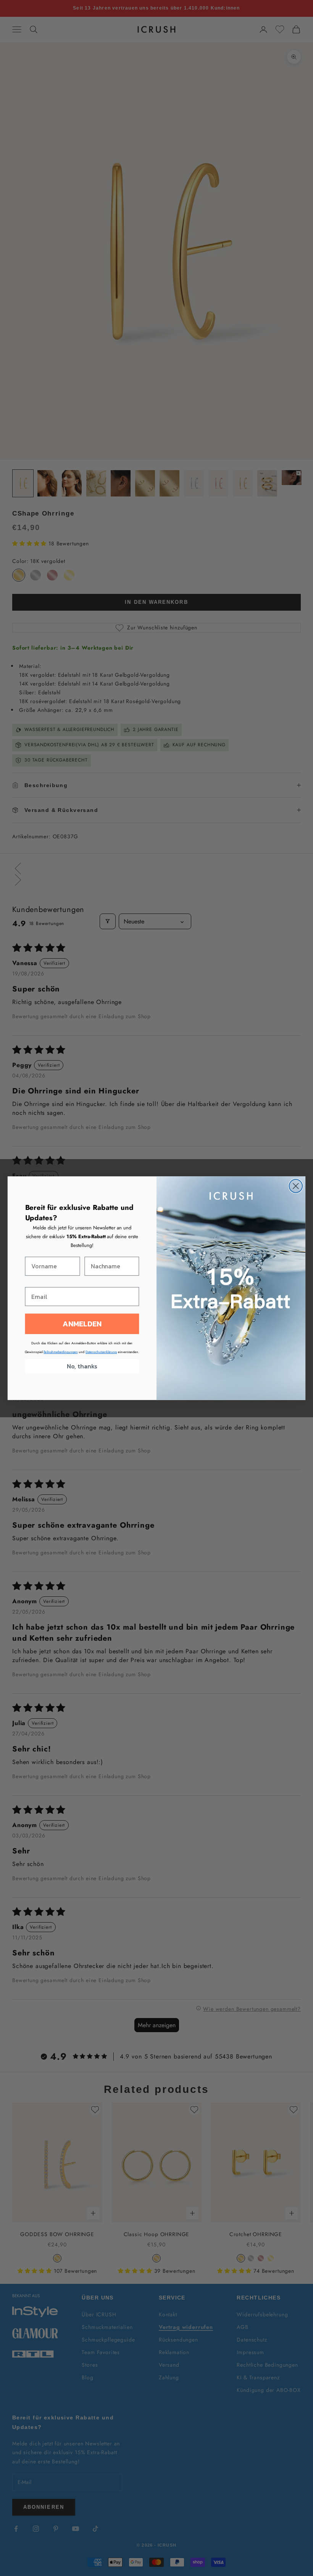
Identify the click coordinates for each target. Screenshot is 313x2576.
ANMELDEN (82, 1324)
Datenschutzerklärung (101, 1352)
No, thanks (82, 1366)
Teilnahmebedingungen (61, 1352)
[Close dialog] (296, 1186)
